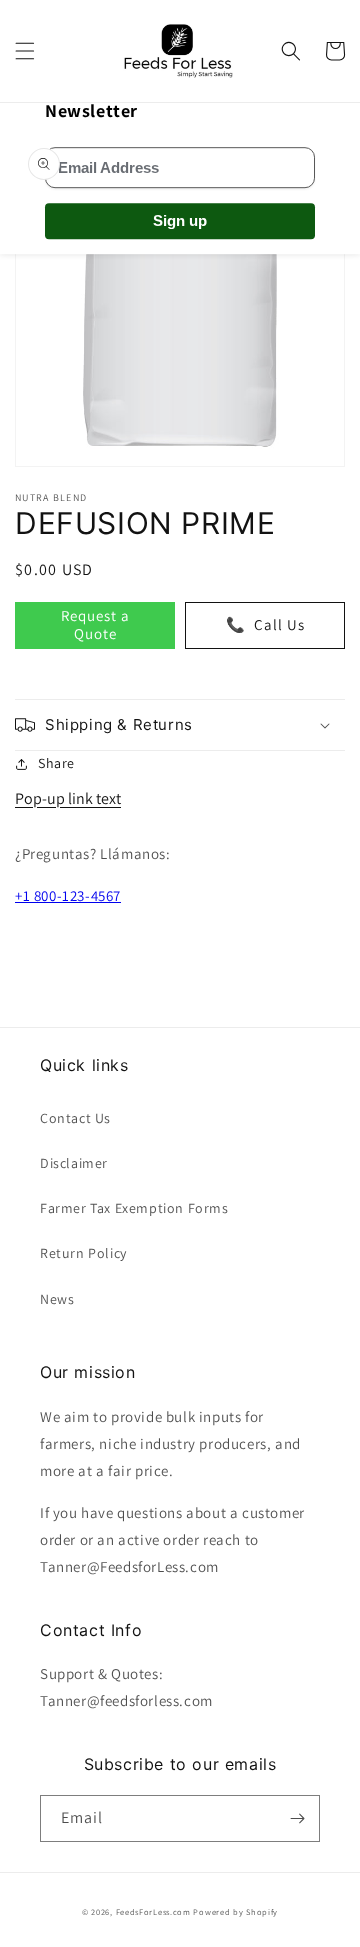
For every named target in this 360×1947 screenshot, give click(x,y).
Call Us (265, 624)
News (57, 1299)
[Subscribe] (297, 1818)
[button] (25, 51)
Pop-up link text (68, 798)
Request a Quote (95, 624)
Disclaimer (74, 1163)
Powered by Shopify (235, 1911)
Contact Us (75, 1118)
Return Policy (83, 1253)
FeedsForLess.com (153, 1911)
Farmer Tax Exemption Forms (134, 1208)
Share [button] (56, 763)
